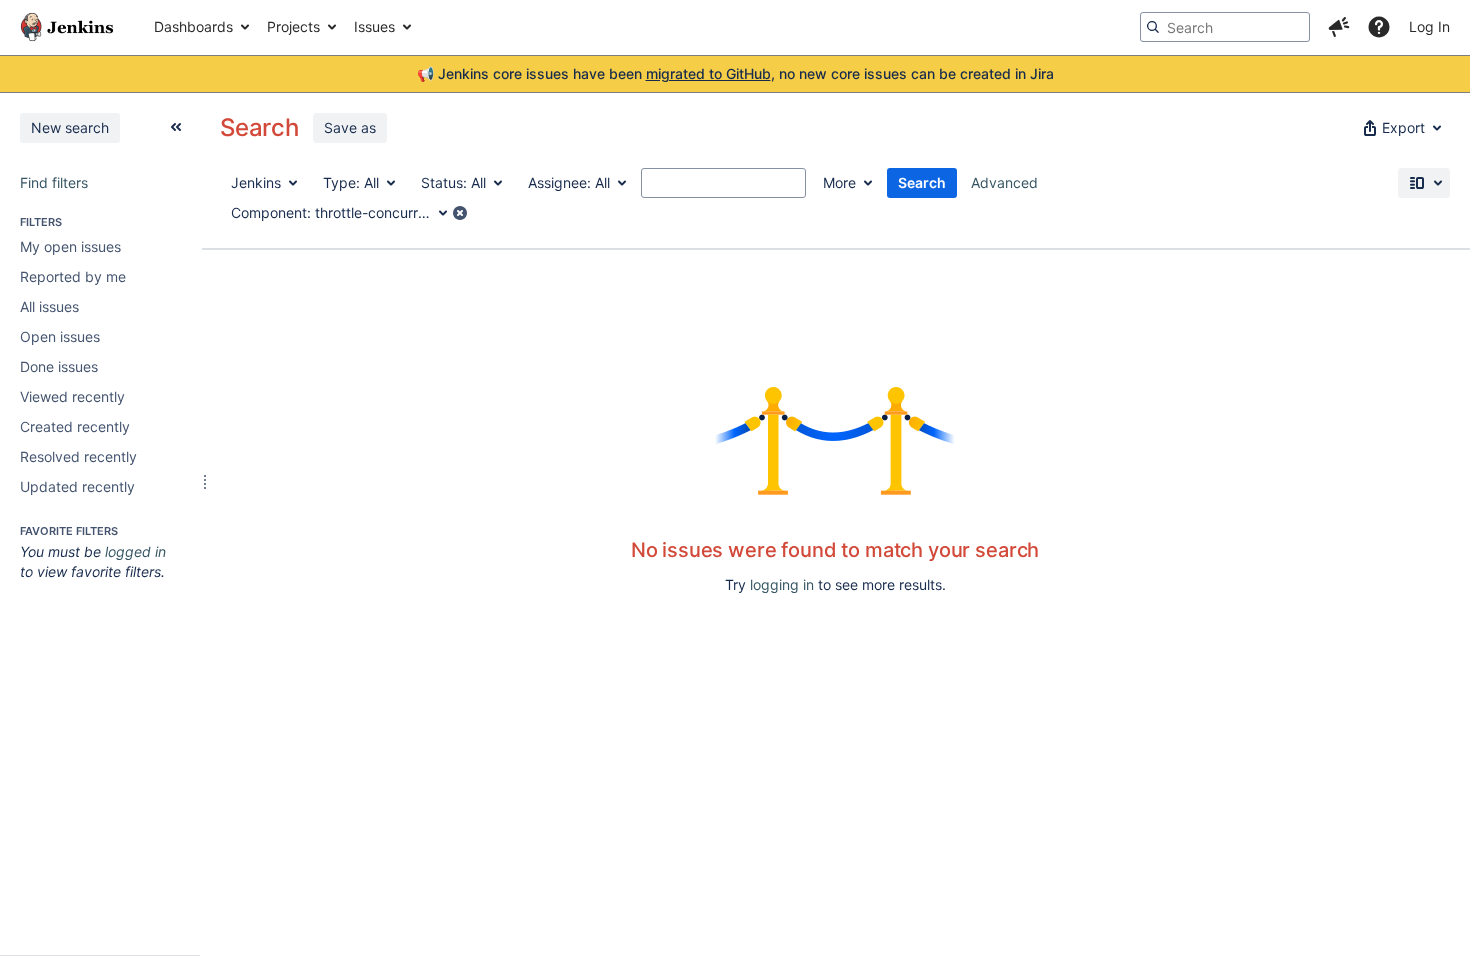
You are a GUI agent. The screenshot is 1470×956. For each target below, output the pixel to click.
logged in (135, 551)
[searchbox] (1225, 27)
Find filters (54, 182)
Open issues (60, 336)
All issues (49, 306)
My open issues (70, 246)
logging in (782, 584)
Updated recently (77, 486)
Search (922, 182)
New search (70, 127)
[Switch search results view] (1424, 183)
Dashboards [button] (193, 26)
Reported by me (73, 276)
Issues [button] (374, 26)
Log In (1429, 26)
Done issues (59, 366)
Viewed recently (72, 396)
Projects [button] (293, 26)
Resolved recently (78, 456)
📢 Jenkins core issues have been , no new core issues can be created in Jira (735, 73)
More (839, 182)
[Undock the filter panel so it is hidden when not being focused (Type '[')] (176, 127)
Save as (350, 127)
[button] (1339, 27)
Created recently (75, 426)
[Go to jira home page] (67, 27)
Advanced (1004, 182)
